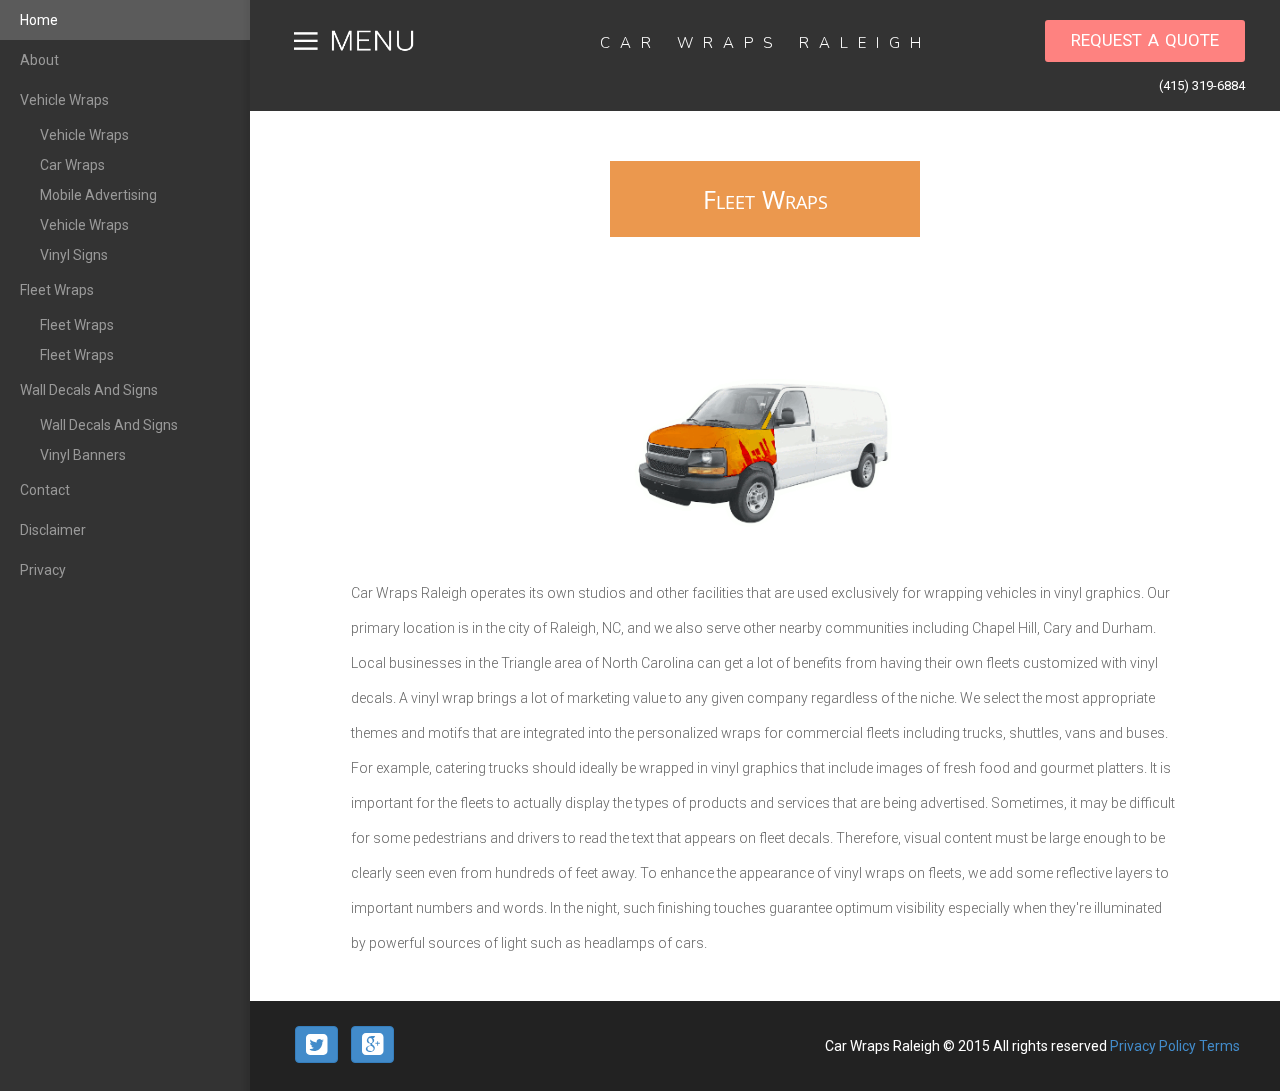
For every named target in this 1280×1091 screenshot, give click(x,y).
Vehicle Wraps (64, 100)
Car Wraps (72, 165)
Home (39, 20)
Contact (45, 490)
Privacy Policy (1154, 1046)
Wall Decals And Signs (89, 390)
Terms (1219, 1046)
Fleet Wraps (57, 290)
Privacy (43, 570)
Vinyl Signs (74, 255)
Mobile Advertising (98, 195)
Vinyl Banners (83, 455)
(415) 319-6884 (1202, 85)
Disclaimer (53, 530)
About (39, 60)
